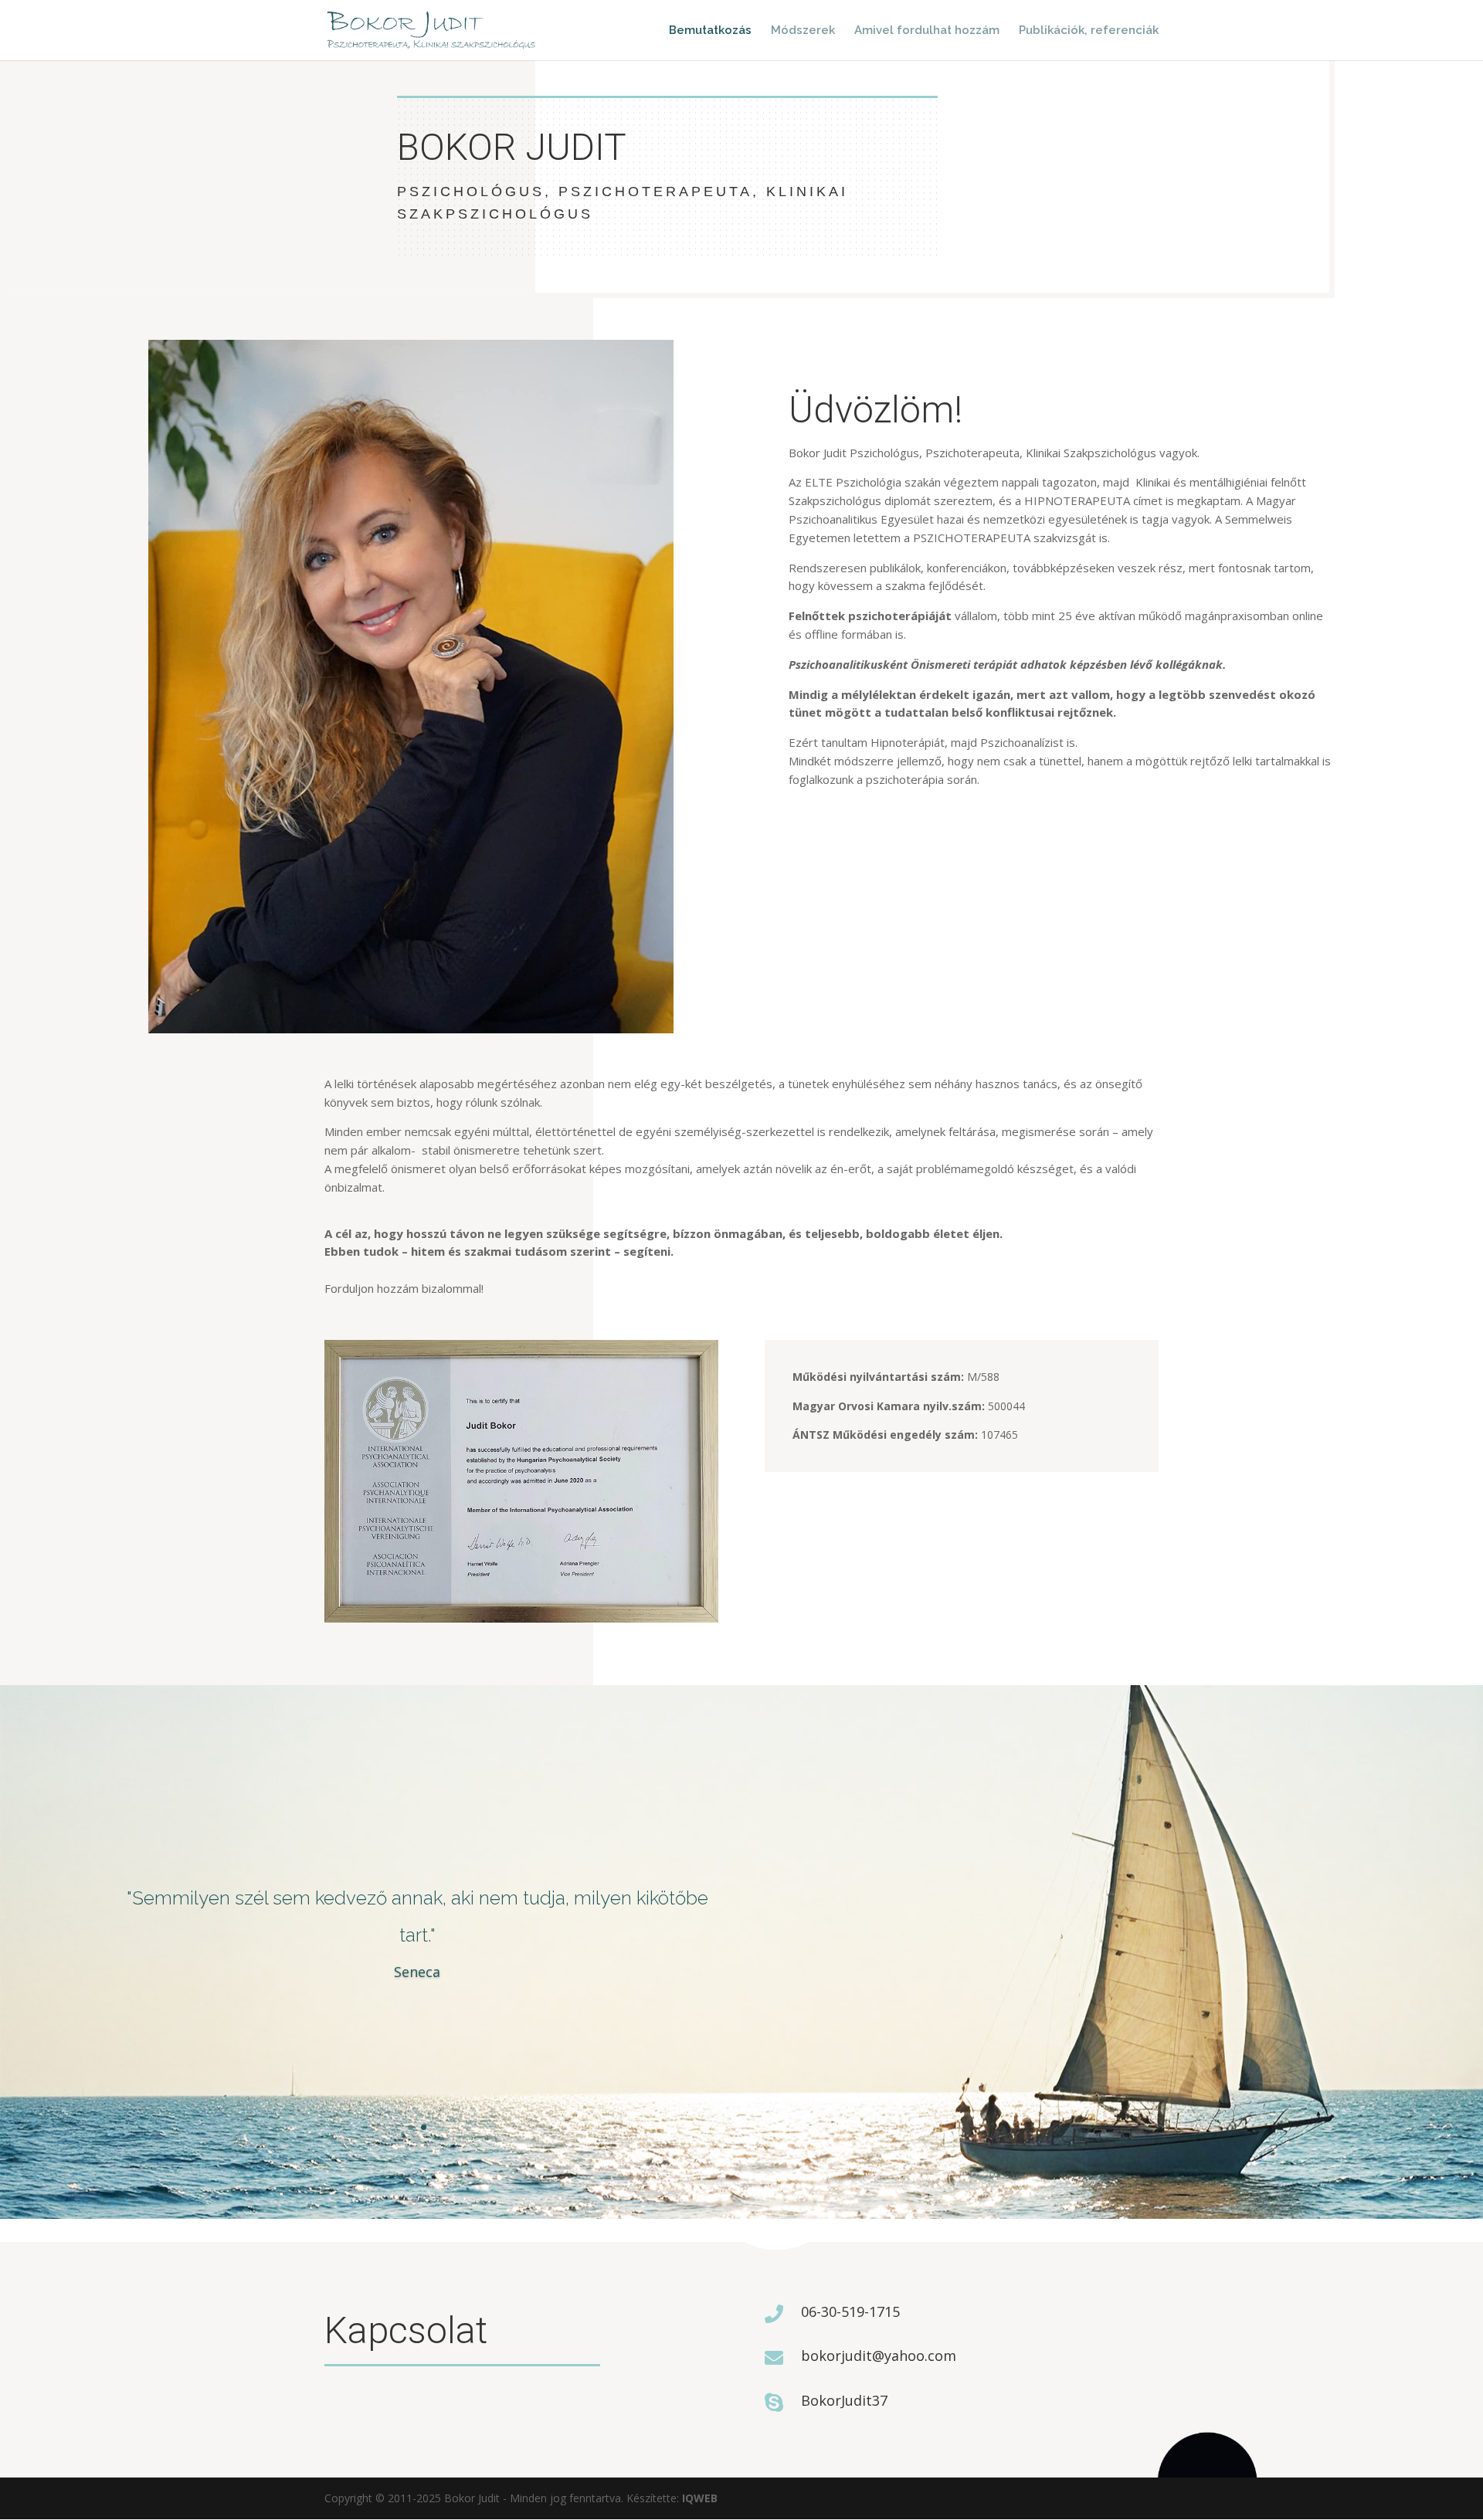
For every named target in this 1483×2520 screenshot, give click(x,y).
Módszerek (803, 31)
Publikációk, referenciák (1089, 31)
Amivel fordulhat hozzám (927, 31)
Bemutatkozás (710, 31)
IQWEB (700, 2498)
